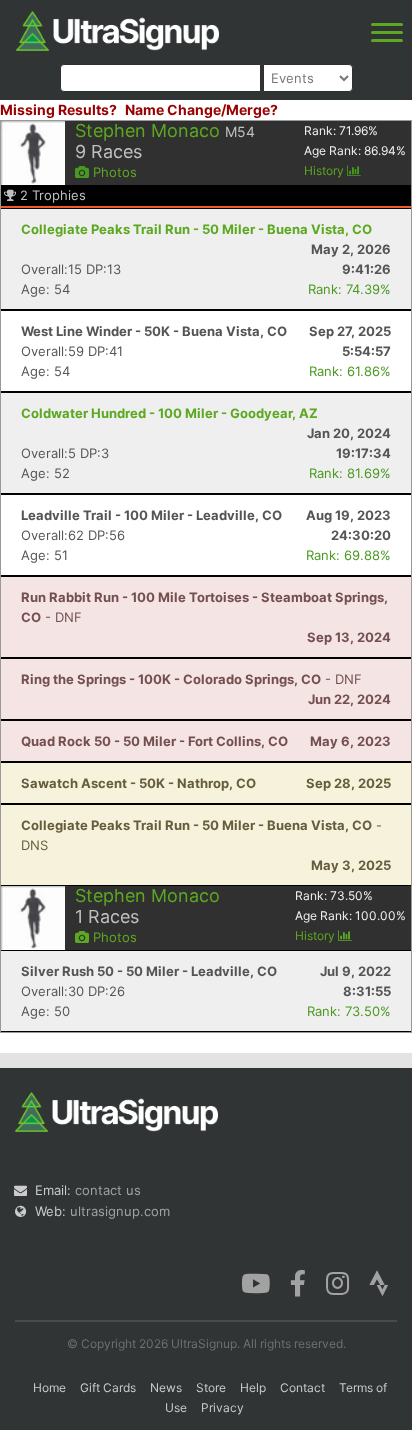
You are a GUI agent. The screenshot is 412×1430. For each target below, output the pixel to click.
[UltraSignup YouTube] (255, 1282)
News (166, 1387)
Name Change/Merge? (201, 109)
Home (49, 1387)
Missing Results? (58, 109)
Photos (113, 172)
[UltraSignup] (117, 29)
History (325, 170)
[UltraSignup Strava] (379, 1282)
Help (253, 1387)
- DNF (191, 679)
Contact (302, 1387)
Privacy (222, 1407)
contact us (108, 1190)
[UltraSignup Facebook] (298, 1282)
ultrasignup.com (120, 1211)
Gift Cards (108, 1387)
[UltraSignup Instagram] (337, 1282)
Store (211, 1387)
